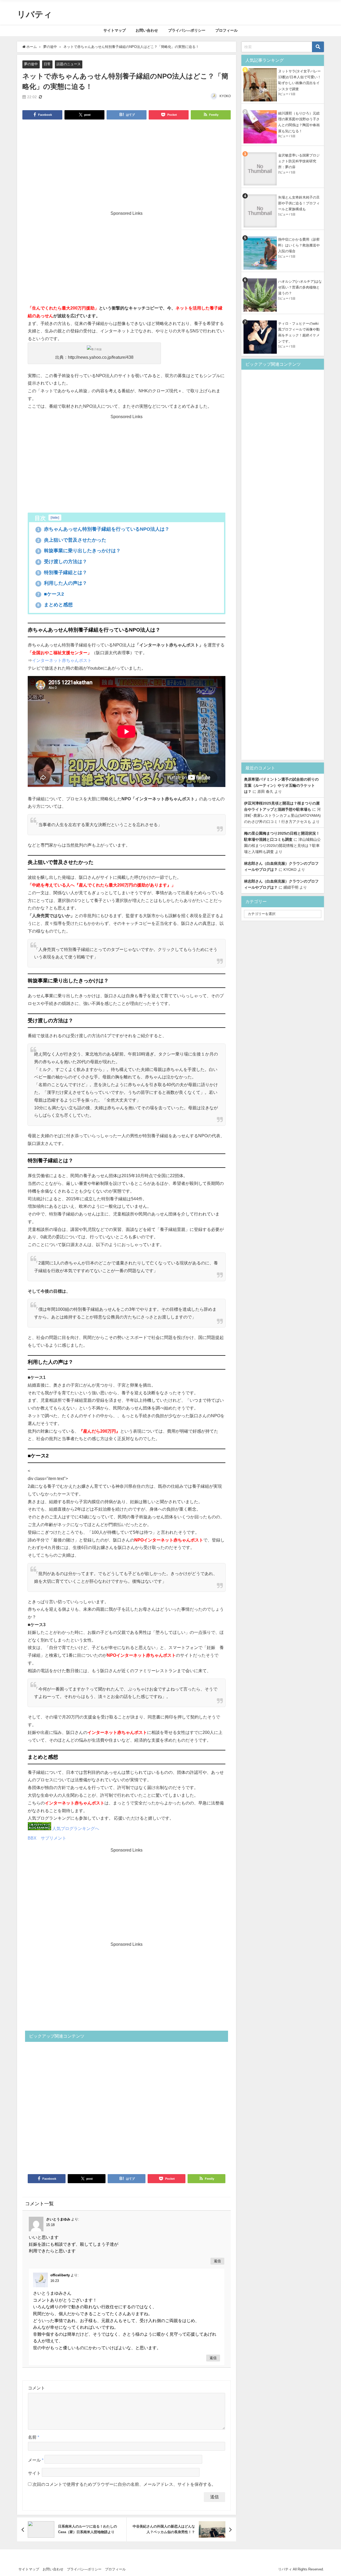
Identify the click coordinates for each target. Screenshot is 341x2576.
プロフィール (226, 30)
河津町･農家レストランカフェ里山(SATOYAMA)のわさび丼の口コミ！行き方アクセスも (282, 815)
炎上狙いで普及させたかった (72, 540)
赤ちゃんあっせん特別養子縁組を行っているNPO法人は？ (103, 529)
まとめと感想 (55, 605)
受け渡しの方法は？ (62, 562)
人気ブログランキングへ (76, 1828)
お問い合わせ (147, 30)
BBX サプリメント (47, 1838)
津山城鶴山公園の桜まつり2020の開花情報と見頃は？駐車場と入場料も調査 (282, 846)
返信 (217, 2261)
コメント (36, 2388)
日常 (47, 64)
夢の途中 (31, 64)
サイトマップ (115, 30)
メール (36, 2460)
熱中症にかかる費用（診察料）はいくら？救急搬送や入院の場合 (299, 245)
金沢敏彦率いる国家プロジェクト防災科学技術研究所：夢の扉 (299, 161)
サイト (34, 2473)
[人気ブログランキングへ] (39, 1828)
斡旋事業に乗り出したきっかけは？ (79, 551)
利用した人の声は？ (62, 583)
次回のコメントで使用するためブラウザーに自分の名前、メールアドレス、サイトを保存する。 (124, 2484)
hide (55, 518)
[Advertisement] (127, 164)
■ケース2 (51, 594)
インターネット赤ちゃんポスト (62, 660)
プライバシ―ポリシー (187, 30)
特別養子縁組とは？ (62, 572)
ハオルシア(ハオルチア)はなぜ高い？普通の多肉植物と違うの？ (300, 287)
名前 (34, 2437)
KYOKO (225, 96)
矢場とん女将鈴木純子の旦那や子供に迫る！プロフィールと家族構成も (299, 203)
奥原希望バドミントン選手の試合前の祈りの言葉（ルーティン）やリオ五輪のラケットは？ (281, 785)
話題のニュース (69, 64)
